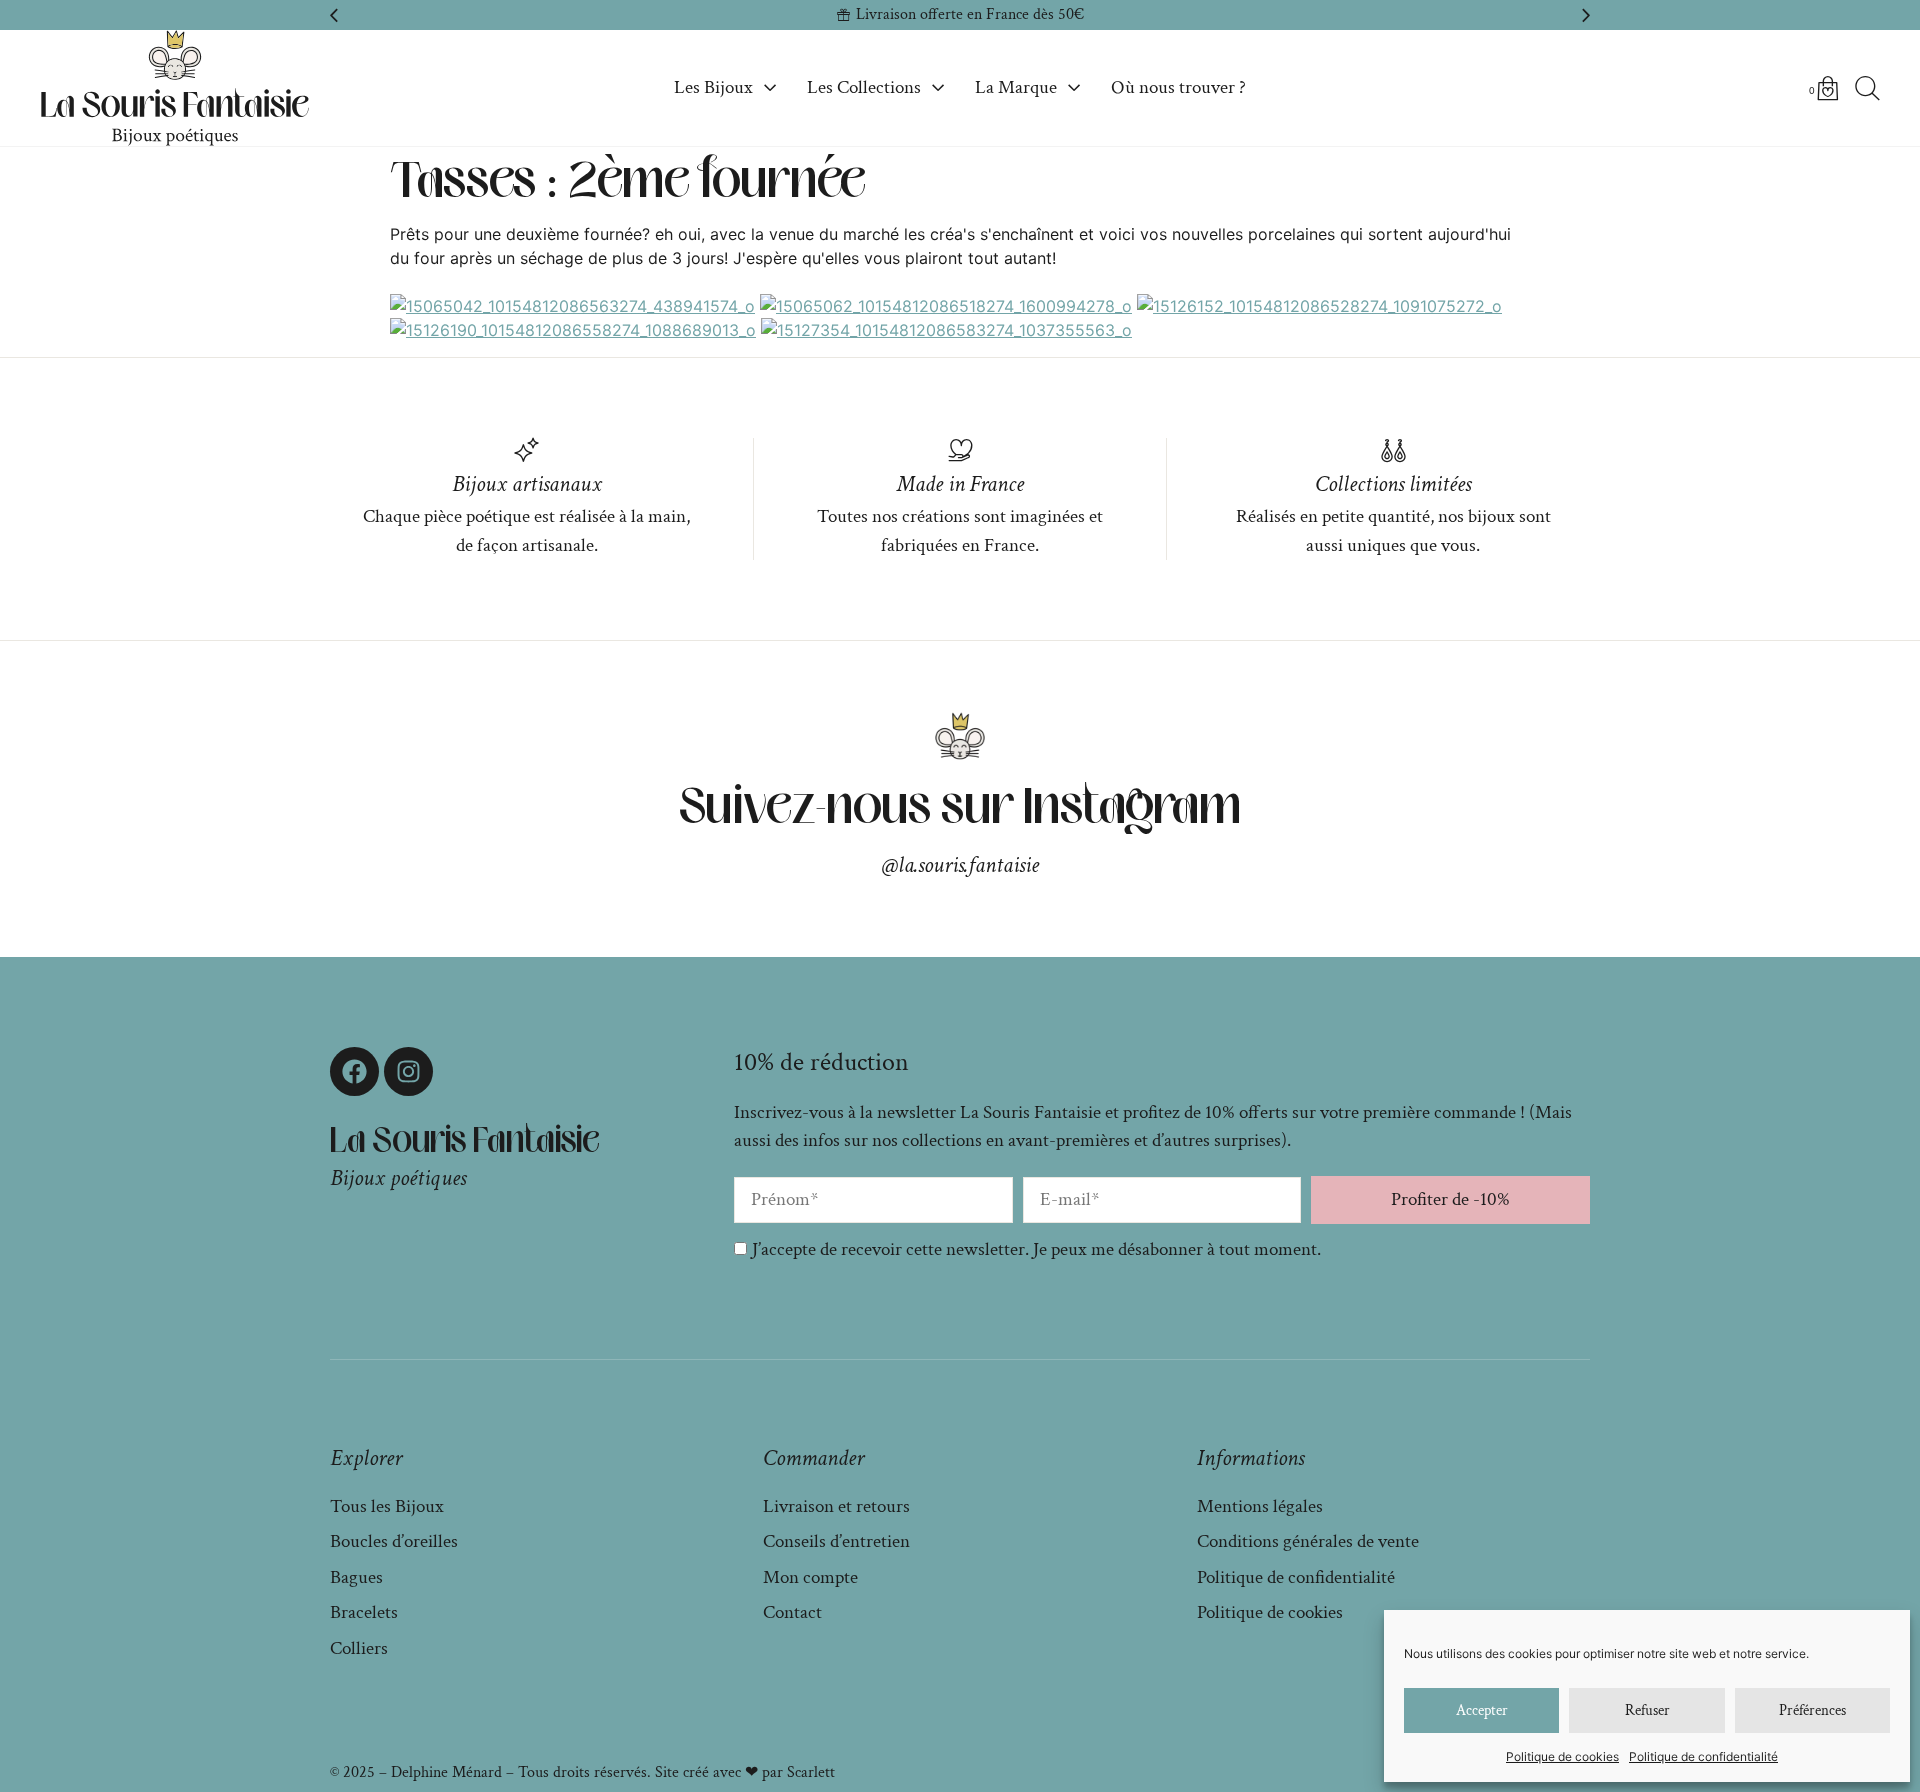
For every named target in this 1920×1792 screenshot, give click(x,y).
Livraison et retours (836, 1506)
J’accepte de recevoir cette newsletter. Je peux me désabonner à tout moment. (1036, 1249)
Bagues (356, 1577)
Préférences (1812, 1710)
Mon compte (810, 1577)
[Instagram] (408, 1071)
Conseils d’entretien (836, 1541)
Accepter (1482, 1710)
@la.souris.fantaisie (960, 865)
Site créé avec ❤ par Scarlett (745, 1772)
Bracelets (364, 1612)
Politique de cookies (1562, 1756)
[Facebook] (354, 1071)
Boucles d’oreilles (394, 1541)
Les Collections (864, 87)
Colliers (359, 1648)
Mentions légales (1260, 1506)
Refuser (1647, 1710)
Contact (792, 1612)
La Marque (1016, 87)
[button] (334, 15)
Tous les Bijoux (387, 1506)
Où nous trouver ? (1178, 87)
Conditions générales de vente (1308, 1541)
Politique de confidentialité (1703, 1756)
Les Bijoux (713, 87)
